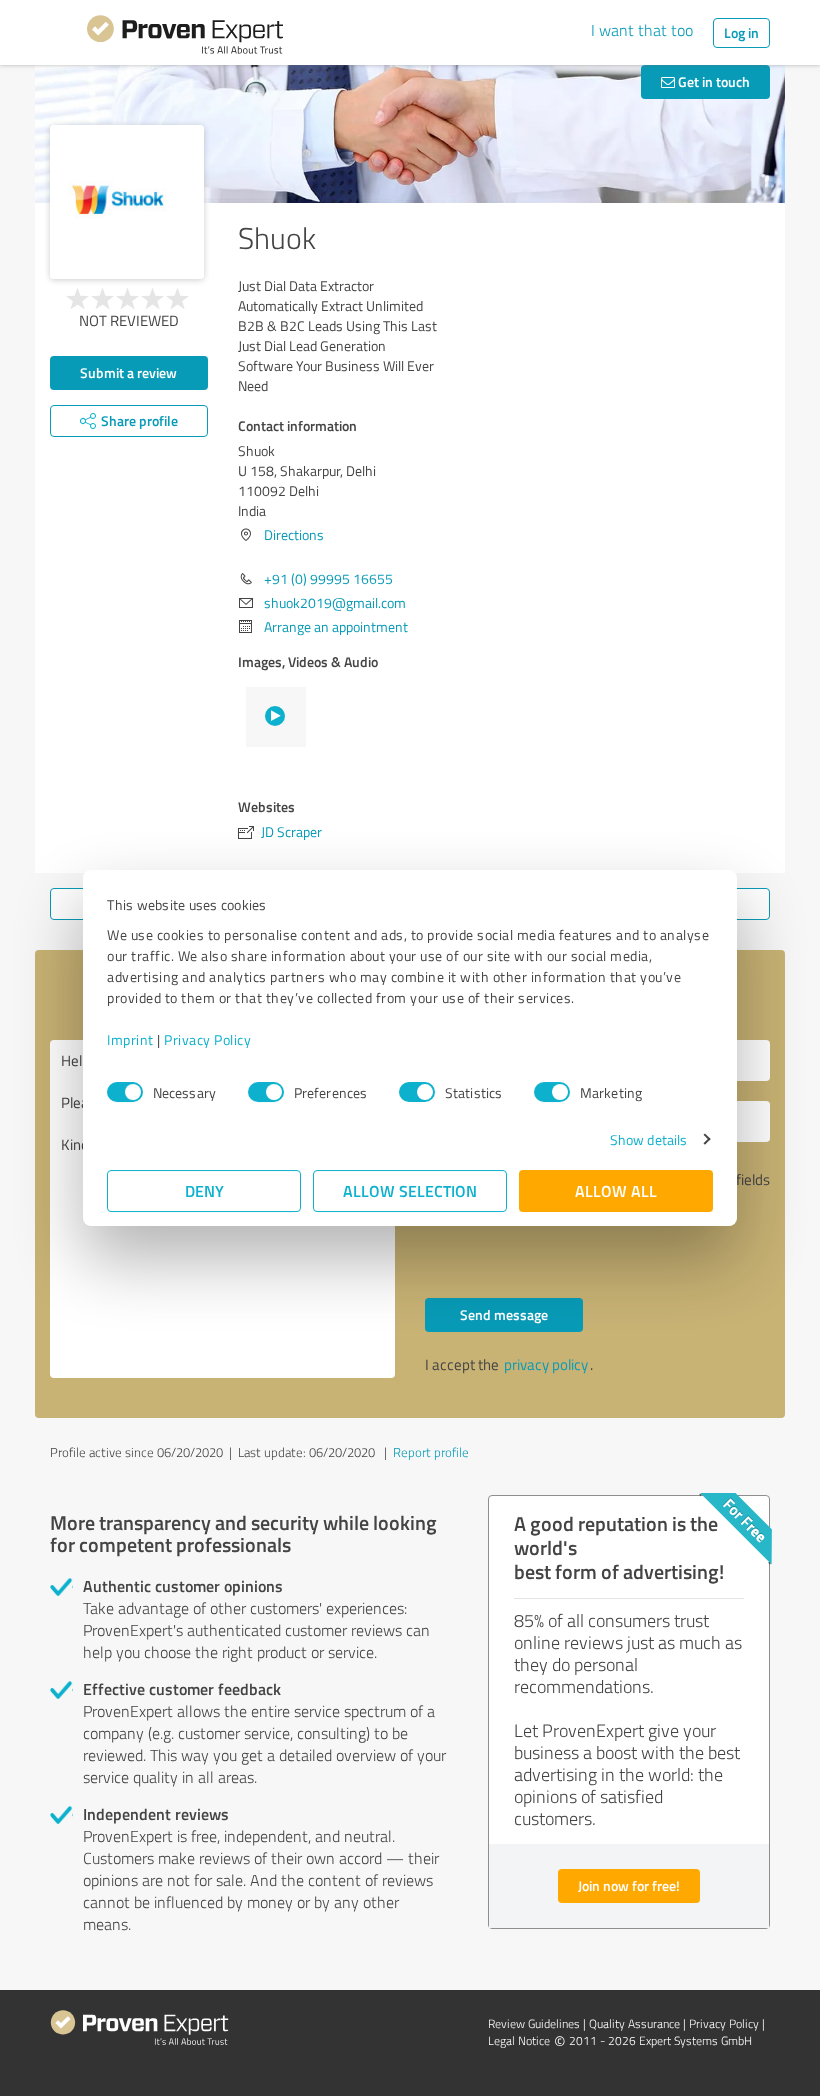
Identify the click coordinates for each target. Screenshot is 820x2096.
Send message (504, 1314)
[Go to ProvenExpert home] (185, 38)
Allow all (616, 1190)
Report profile (431, 1452)
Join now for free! (629, 1885)
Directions (294, 534)
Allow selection (410, 1190)
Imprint (130, 1039)
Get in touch (712, 81)
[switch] (266, 1092)
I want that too (642, 30)
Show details (648, 1139)
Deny (204, 1190)
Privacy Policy (207, 1039)
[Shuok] (127, 202)
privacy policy (546, 1364)
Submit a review (128, 372)
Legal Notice (519, 2040)
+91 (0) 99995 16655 (328, 578)
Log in (741, 32)
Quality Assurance (634, 2023)
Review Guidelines (534, 2023)
